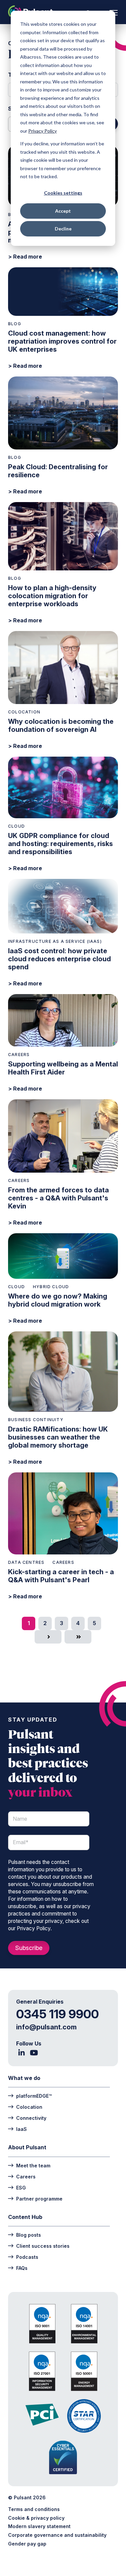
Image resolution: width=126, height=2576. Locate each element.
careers (19, 1055)
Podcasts (27, 2257)
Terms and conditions (34, 2509)
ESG (21, 2187)
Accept (63, 211)
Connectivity (31, 2118)
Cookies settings (63, 193)
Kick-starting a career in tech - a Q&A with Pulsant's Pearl (61, 1576)
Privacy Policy (43, 131)
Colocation (24, 712)
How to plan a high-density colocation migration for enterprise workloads (52, 596)
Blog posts (29, 2235)
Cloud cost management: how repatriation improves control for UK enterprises (62, 341)
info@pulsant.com (46, 2027)
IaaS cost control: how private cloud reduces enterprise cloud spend (59, 959)
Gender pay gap (27, 2544)
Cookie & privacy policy (36, 2518)
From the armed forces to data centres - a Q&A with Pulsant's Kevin (58, 1198)
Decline (63, 229)
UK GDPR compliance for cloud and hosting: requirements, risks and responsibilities (60, 844)
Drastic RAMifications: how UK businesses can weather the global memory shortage (58, 1437)
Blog (15, 324)
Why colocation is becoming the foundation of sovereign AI (61, 725)
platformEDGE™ (34, 2096)
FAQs (22, 2268)
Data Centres (26, 1562)
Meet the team (33, 2165)
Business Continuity (36, 1420)
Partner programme (39, 2199)
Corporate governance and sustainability (57, 2535)
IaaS (22, 2129)
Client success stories (43, 2246)
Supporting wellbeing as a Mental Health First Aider (63, 1068)
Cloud (16, 826)
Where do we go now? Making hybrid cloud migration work (58, 1300)
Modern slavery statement (39, 2526)
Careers (26, 2176)
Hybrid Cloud (51, 1287)
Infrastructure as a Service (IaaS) (55, 941)
